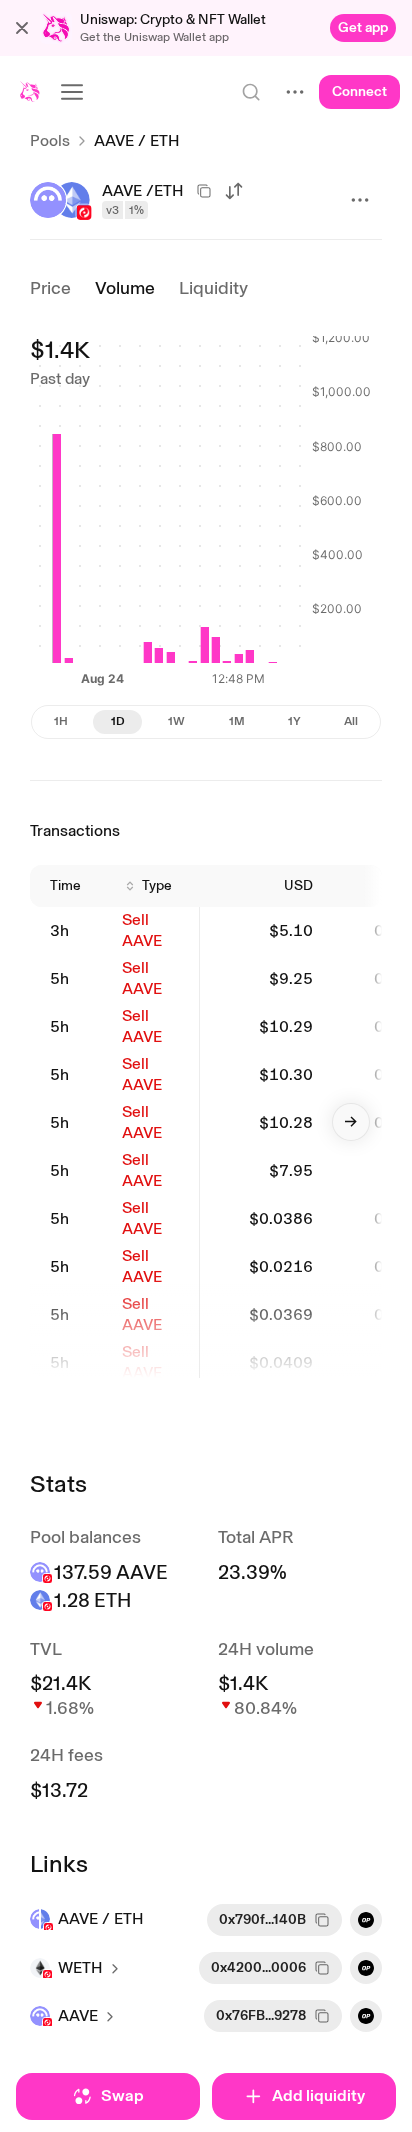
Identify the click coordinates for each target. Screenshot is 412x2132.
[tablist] (206, 722)
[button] (22, 28)
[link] (363, 28)
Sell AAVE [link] (142, 930)
